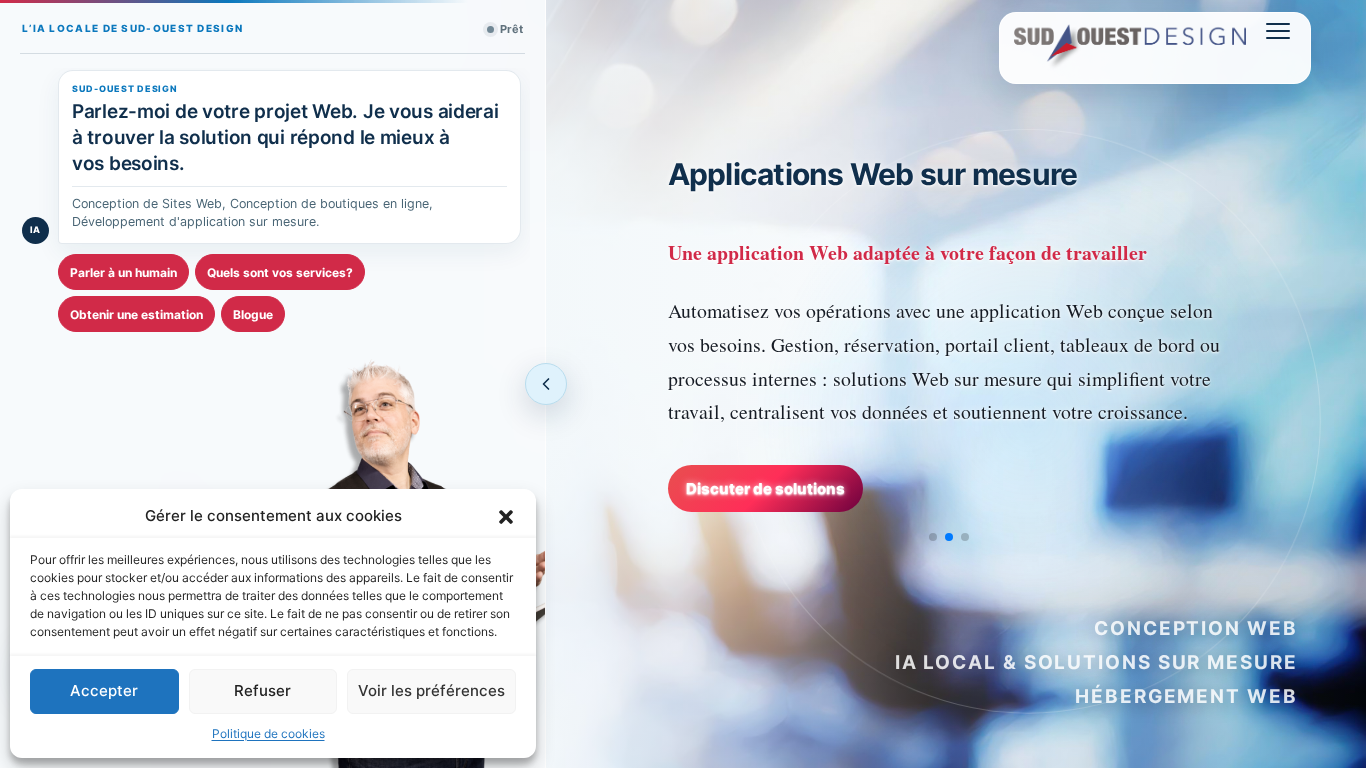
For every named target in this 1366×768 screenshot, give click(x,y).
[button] (506, 516)
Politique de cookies (268, 733)
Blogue (253, 314)
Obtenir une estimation (136, 314)
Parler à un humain (123, 272)
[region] (956, 346)
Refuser (262, 690)
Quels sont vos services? (280, 272)
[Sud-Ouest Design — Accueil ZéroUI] (1130, 48)
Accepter (104, 690)
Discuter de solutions (765, 488)
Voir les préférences (431, 690)
